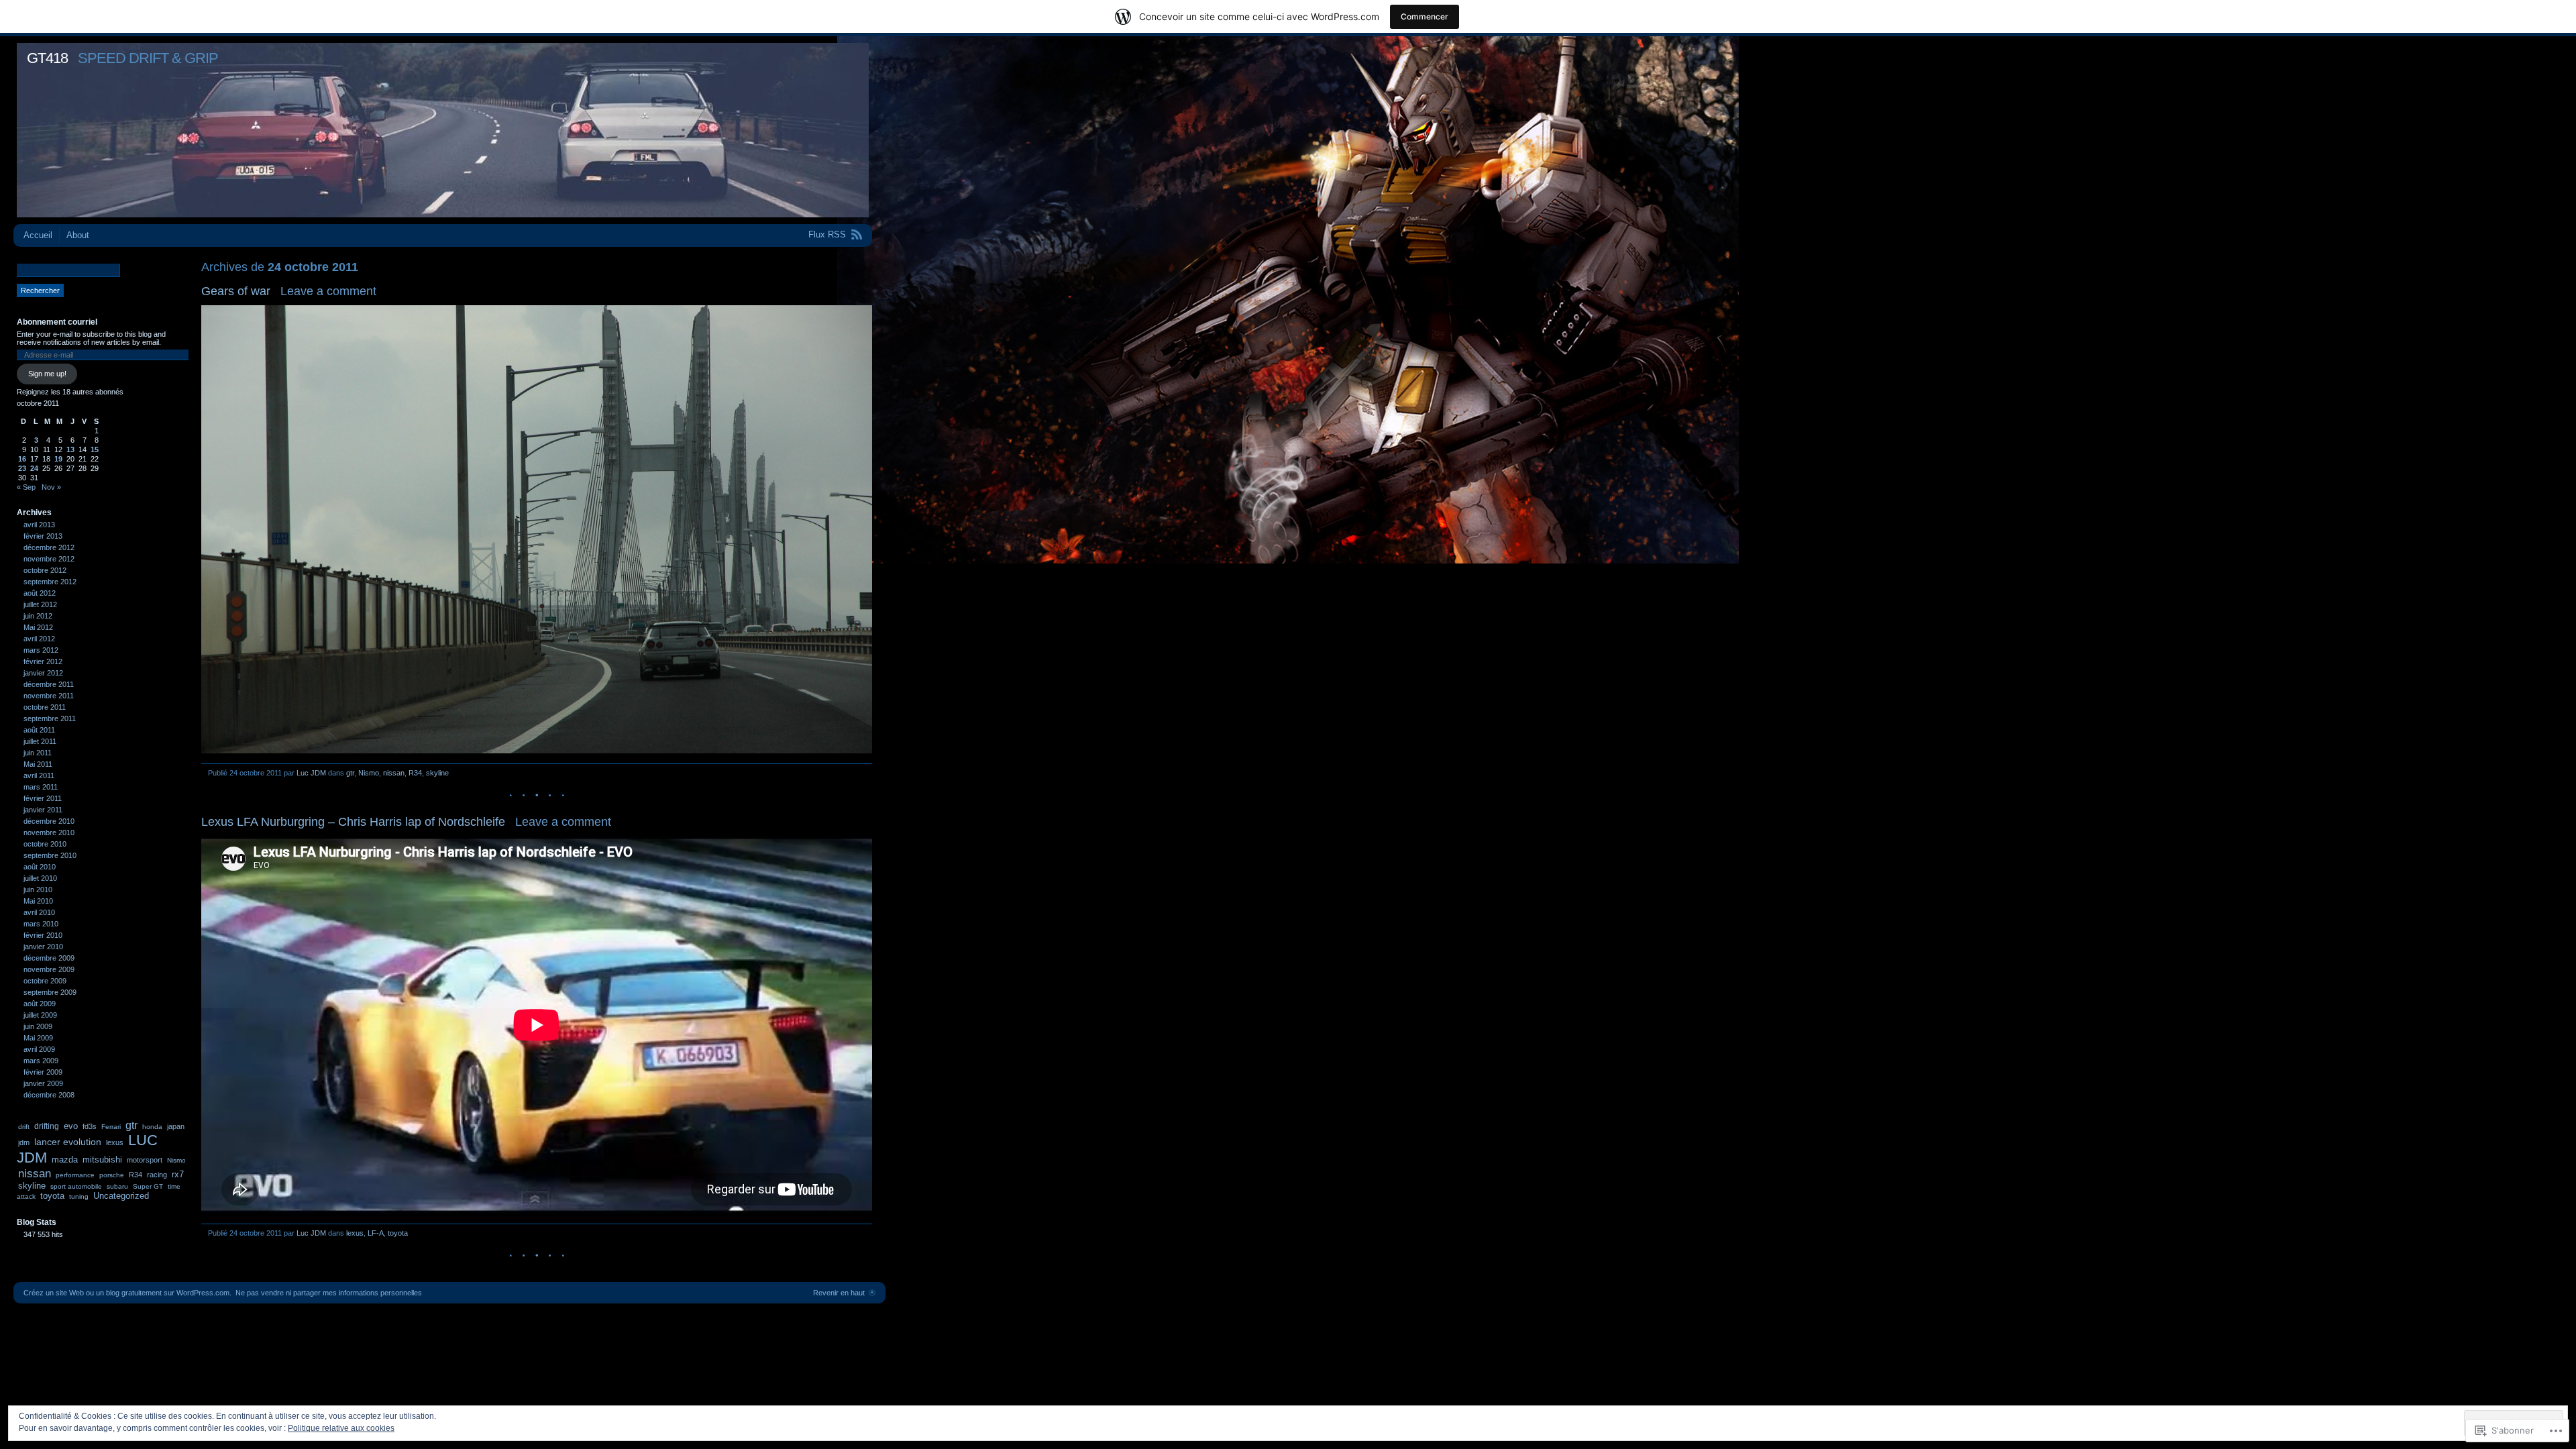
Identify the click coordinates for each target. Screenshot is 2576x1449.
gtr (350, 773)
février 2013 (43, 536)
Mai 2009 (38, 1038)
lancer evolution (68, 1142)
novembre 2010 (49, 833)
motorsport (145, 1160)
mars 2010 (41, 924)
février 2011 (43, 798)
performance (75, 1175)
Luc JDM (311, 773)
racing (157, 1175)
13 (70, 449)
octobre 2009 (45, 981)
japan (176, 1126)
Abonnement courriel (57, 322)
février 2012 (43, 661)
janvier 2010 (43, 947)
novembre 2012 (49, 559)
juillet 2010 (40, 878)
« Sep (26, 487)
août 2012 (40, 593)
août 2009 (40, 1004)
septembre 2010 (50, 855)
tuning (79, 1196)
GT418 (47, 58)
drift (24, 1127)
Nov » (51, 487)
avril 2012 (39, 639)
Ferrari (111, 1127)
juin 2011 (38, 753)
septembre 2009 (50, 992)
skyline (437, 773)
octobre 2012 (45, 570)
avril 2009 (39, 1049)
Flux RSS (827, 234)
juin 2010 (38, 890)
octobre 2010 (45, 844)
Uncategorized (121, 1196)
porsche (112, 1175)
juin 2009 (38, 1026)
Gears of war (236, 291)
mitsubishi (102, 1160)
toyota (398, 1233)
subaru (117, 1186)
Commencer (1425, 16)
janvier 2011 (43, 810)
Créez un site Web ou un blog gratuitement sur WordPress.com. (127, 1293)
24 (34, 468)
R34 (415, 773)
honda (152, 1127)
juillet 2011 (40, 741)
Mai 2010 (38, 901)
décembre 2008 (49, 1095)
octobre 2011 (45, 707)
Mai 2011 (38, 764)
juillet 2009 (40, 1015)
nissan (394, 773)
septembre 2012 (50, 582)
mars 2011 (41, 787)
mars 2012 (41, 650)
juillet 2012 (40, 604)
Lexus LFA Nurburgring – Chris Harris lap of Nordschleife (353, 822)
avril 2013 (39, 525)
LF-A (376, 1233)
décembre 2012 (49, 547)
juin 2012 (38, 616)
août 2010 (40, 867)
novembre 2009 (49, 969)
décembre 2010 (49, 821)
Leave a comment (328, 291)
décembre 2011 (49, 684)
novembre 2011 (49, 696)
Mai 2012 (38, 627)
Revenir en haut (839, 1293)
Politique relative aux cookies (341, 1428)
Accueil (38, 235)
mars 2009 (41, 1061)
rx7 (178, 1174)
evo (71, 1126)
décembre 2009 (49, 958)
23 (22, 468)
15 (95, 449)
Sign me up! (47, 374)
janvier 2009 (43, 1083)
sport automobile (76, 1186)
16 (22, 459)
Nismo (369, 773)
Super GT (148, 1186)
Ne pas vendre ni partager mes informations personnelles (329, 1293)
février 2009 (43, 1072)
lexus (355, 1233)
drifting (47, 1126)
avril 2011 (39, 775)
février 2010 (43, 935)
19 (58, 459)
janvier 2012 (43, 673)
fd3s (90, 1126)
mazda (65, 1160)
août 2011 (39, 730)
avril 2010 (39, 912)
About (78, 235)
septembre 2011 (50, 718)
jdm (24, 1142)
